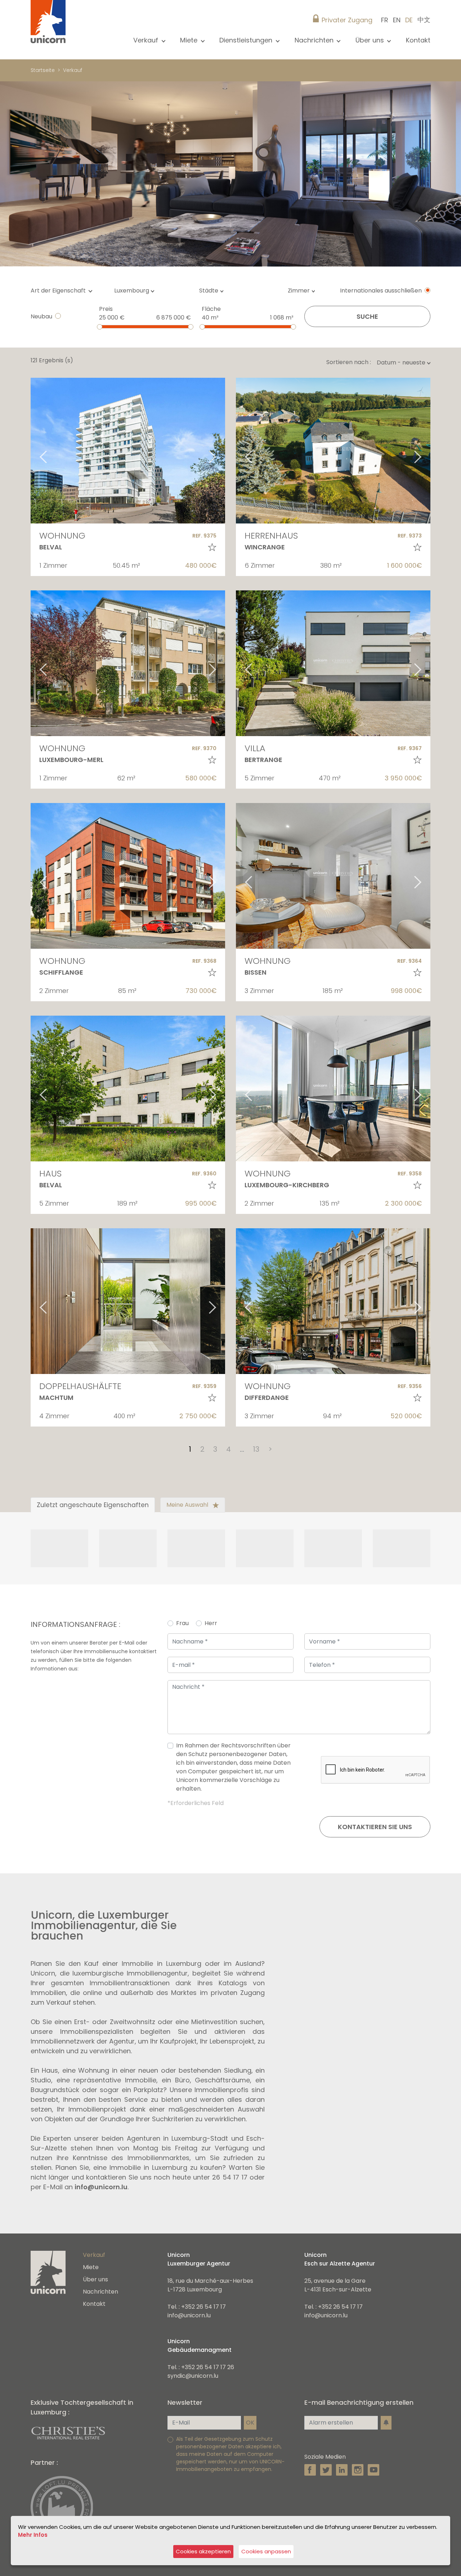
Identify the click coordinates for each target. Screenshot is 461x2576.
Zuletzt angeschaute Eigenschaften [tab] (93, 1505)
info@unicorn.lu (101, 2187)
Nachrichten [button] (315, 40)
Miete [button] (190, 40)
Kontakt (418, 40)
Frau (182, 1623)
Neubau (41, 316)
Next (221, 451)
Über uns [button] (371, 40)
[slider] (100, 327)
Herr (211, 1623)
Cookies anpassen (266, 2551)
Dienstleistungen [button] (247, 40)
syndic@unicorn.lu (193, 2376)
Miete (91, 2267)
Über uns (95, 2279)
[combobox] (136, 291)
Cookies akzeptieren (203, 2551)
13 (256, 1449)
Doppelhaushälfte (80, 1386)
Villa (255, 748)
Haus (50, 1173)
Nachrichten (100, 2292)
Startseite (43, 70)
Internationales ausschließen (381, 291)
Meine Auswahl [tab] (188, 1505)
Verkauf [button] (147, 40)
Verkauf (73, 70)
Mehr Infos (33, 2535)
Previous (34, 451)
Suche (367, 316)
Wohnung (62, 536)
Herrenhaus (271, 536)
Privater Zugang (347, 20)
